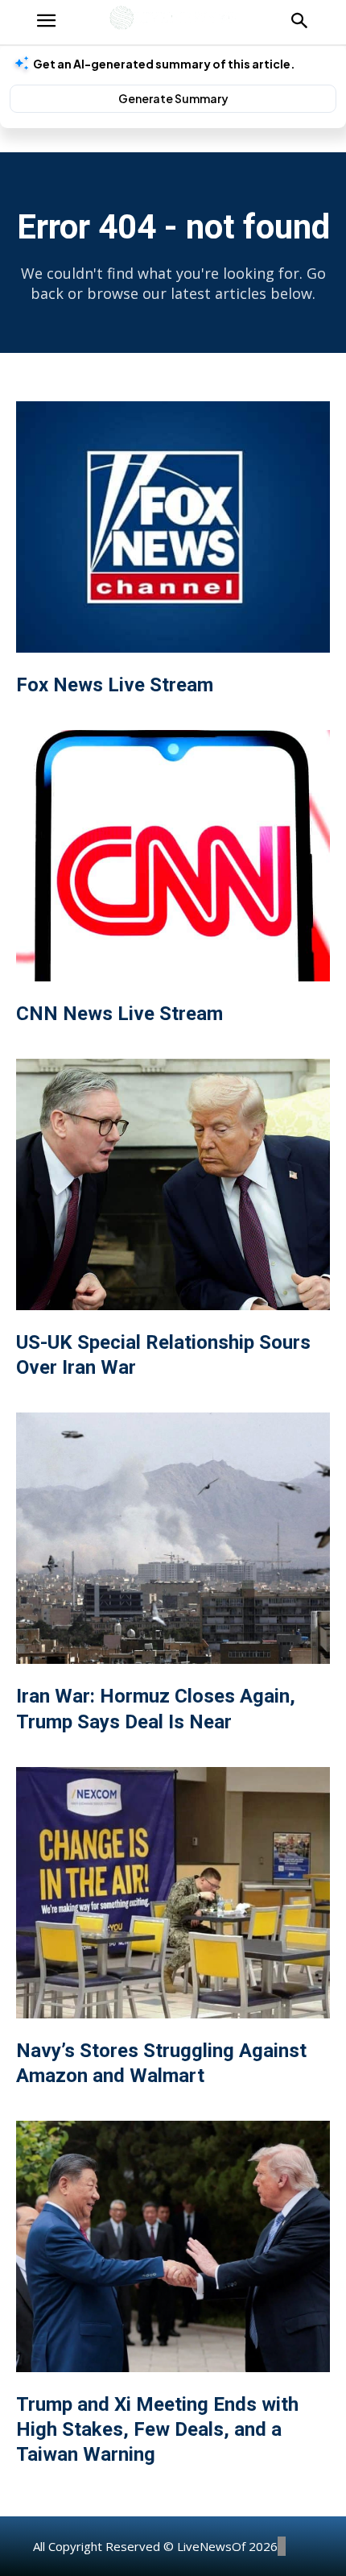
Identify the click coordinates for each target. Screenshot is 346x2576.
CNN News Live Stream (119, 1014)
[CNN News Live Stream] (173, 856)
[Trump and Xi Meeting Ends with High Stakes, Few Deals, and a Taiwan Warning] (173, 2246)
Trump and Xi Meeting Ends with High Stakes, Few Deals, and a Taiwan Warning (157, 2429)
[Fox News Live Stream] (173, 527)
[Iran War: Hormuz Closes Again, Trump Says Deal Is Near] (173, 1538)
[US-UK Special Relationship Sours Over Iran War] (173, 1184)
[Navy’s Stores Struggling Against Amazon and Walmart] (173, 1893)
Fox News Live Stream (115, 685)
